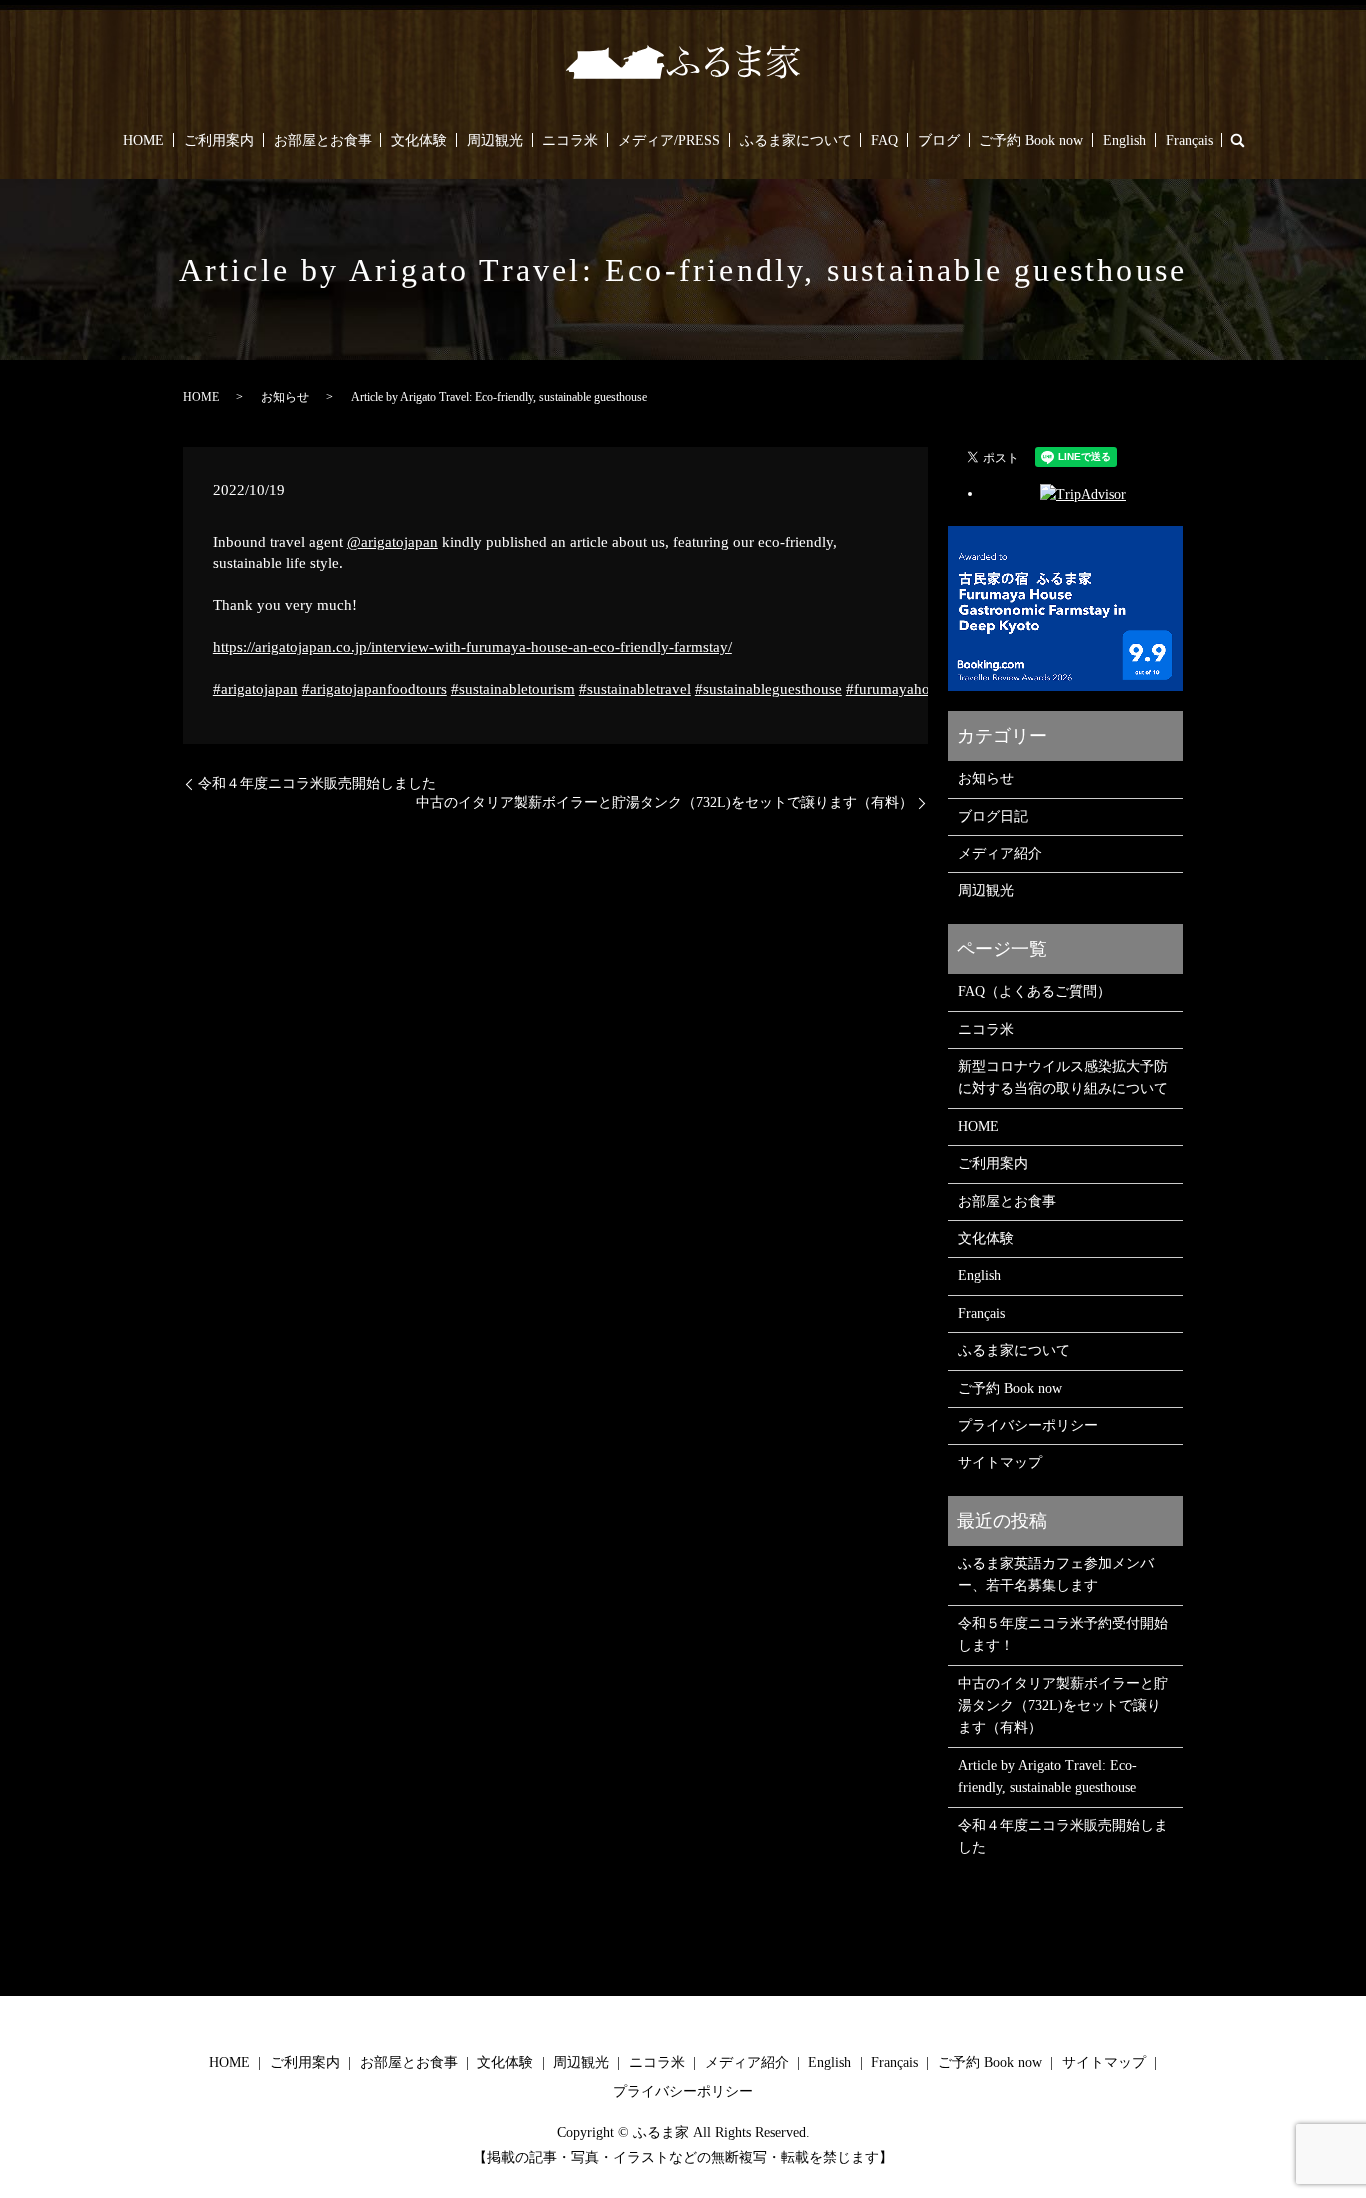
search (1237, 140)
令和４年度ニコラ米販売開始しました (317, 783)
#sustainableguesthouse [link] (768, 689)
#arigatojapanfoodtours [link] (374, 689)
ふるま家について (796, 140)
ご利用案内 (219, 140)
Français (1189, 140)
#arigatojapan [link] (255, 689)
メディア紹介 (1000, 853)
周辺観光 (495, 140)
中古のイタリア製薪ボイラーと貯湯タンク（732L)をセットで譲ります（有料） (664, 802)
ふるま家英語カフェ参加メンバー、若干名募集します (1056, 1574)
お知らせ (285, 397)
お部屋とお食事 (323, 140)
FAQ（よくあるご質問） (1034, 991)
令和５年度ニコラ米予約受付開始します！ (1063, 1634)
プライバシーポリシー (1028, 1425)
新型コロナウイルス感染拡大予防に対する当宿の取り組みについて (1063, 1077)
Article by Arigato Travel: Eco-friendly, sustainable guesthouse (1047, 1776)
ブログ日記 (993, 816)
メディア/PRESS (669, 140)
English (1124, 140)
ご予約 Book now (1031, 140)
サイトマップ (1000, 1462)
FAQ (884, 140)
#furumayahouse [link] (898, 689)
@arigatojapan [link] (392, 542)
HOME (143, 140)
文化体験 (419, 140)
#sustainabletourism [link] (513, 689)
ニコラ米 (570, 140)
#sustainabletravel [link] (635, 689)
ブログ (939, 140)
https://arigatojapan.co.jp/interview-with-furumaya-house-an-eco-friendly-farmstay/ (472, 647)
